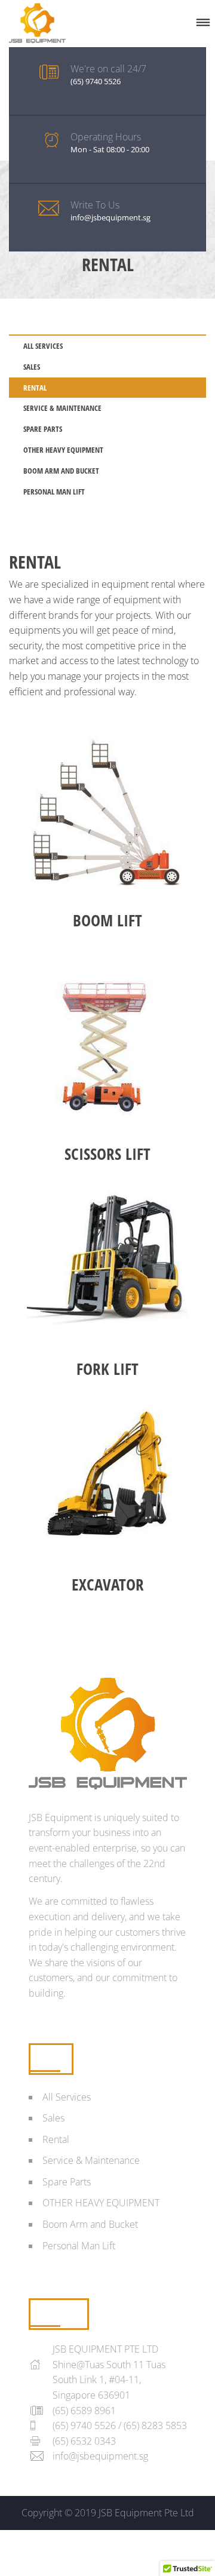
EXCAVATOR (108, 1584)
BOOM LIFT (107, 920)
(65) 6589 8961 (84, 2411)
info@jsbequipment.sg (100, 2456)
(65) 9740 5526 (84, 2425)
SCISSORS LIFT (107, 1154)
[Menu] (203, 23)
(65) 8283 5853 (155, 2425)
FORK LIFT (107, 1369)
